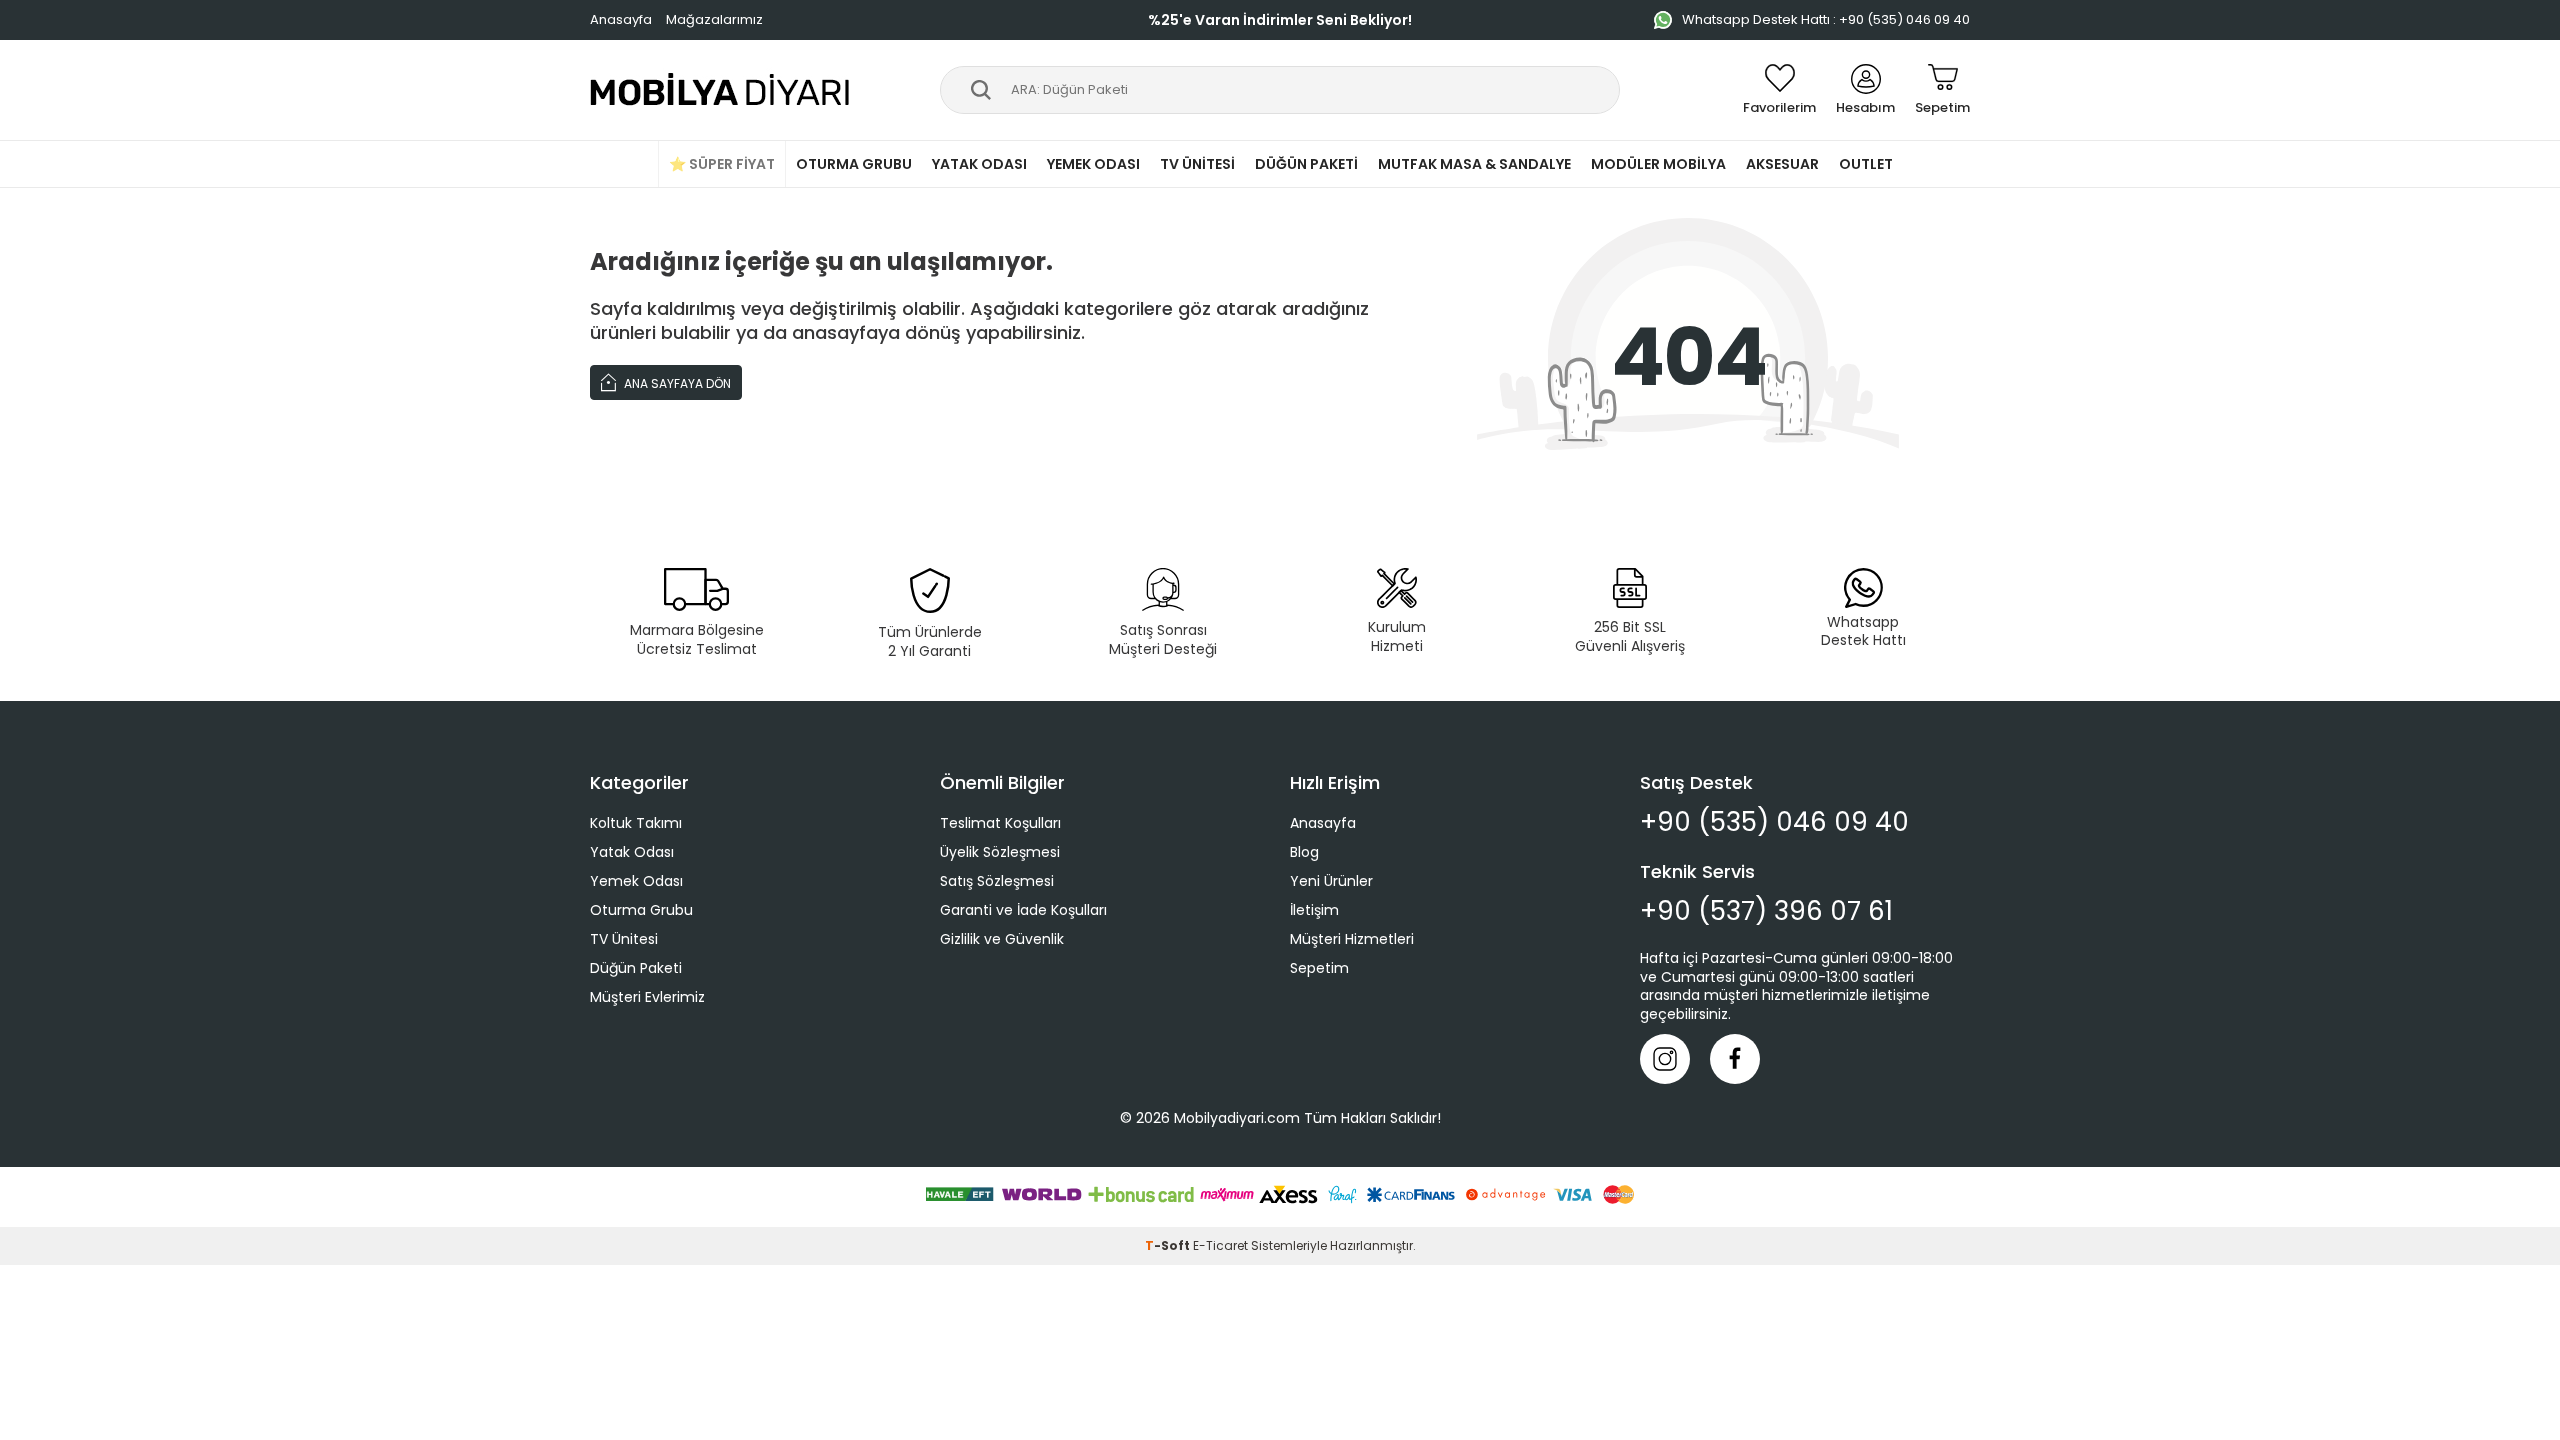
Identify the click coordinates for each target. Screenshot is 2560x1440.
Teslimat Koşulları (1000, 823)
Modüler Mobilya (1658, 164)
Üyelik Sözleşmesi (1000, 852)
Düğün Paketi (1306, 164)
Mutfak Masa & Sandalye (1474, 164)
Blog (1304, 852)
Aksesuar (1782, 164)
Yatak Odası (979, 164)
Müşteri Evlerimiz (647, 997)
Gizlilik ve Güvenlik (1002, 939)
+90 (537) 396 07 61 (1766, 911)
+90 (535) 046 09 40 (1774, 822)
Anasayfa (621, 19)
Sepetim (1319, 968)
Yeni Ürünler (1331, 881)
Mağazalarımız (714, 19)
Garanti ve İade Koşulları (1023, 910)
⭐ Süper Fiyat (722, 164)
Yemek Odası (1093, 164)
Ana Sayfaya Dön (676, 383)
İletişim (1314, 910)
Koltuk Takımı (636, 823)
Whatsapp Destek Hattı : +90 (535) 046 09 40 (1826, 19)
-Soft (1169, 1245)
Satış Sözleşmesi (997, 881)
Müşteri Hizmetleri (1352, 939)
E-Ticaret (1220, 1245)
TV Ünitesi (1197, 164)
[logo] (720, 90)
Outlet (1866, 164)
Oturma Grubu (854, 164)
